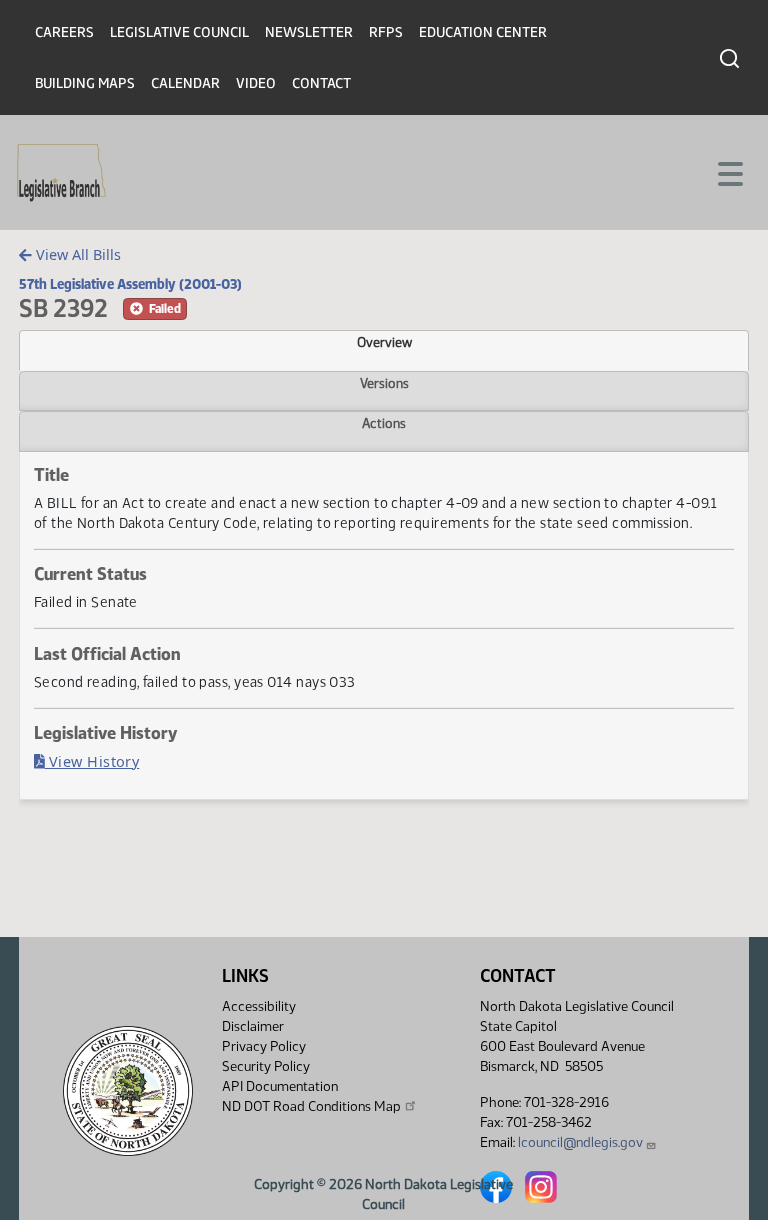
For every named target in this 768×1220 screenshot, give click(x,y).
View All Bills (76, 254)
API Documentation (280, 1086)
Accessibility (259, 1006)
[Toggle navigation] (729, 172)
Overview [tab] (384, 342)
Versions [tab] (384, 383)
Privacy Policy (264, 1046)
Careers (64, 32)
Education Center (483, 32)
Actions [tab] (384, 423)
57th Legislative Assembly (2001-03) (130, 284)
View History (92, 761)
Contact (321, 83)
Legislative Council (179, 32)
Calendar (185, 83)
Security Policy (266, 1066)
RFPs (386, 32)
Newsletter (309, 32)
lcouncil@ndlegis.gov (580, 1142)
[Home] (61, 173)
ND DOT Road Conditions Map (311, 1106)
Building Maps (85, 83)
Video (256, 83)
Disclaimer (253, 1026)
